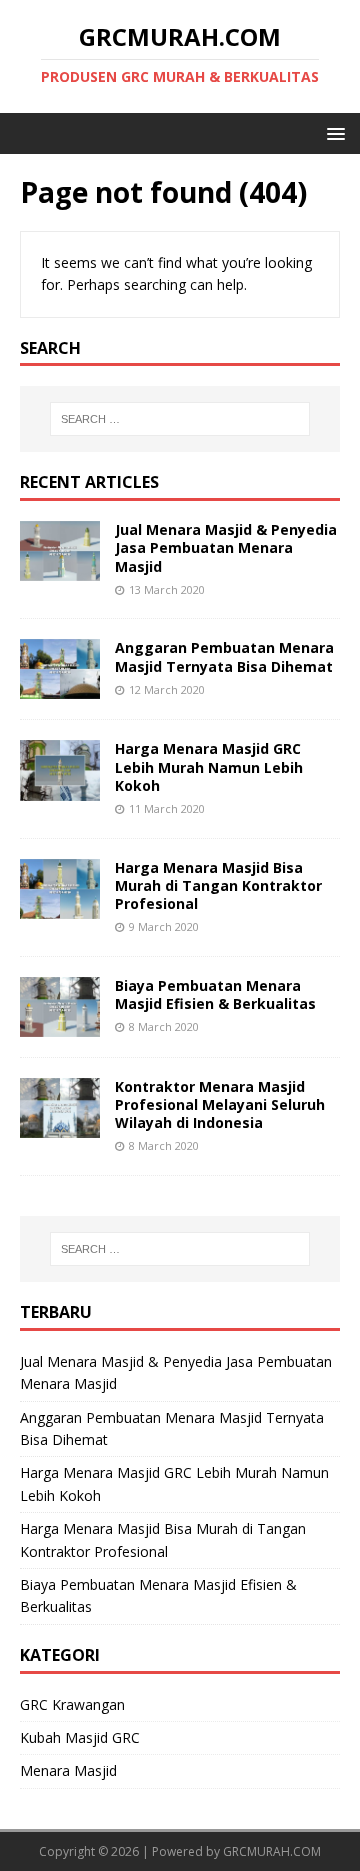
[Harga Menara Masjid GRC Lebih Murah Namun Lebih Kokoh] (60, 788)
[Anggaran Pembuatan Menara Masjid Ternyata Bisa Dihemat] (60, 687)
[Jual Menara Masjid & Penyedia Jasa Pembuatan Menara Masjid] (60, 569)
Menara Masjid (68, 1770)
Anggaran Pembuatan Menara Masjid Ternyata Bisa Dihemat (224, 656)
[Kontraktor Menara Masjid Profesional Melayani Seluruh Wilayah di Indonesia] (60, 1126)
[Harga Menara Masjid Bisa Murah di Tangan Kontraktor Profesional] (60, 906)
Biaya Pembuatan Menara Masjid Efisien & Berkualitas (215, 994)
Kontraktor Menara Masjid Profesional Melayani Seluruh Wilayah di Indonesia (220, 1104)
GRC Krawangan (72, 1704)
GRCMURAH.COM (272, 1851)
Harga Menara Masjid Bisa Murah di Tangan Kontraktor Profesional (218, 885)
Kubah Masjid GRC (80, 1737)
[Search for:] (180, 419)
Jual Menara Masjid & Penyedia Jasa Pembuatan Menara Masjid (226, 547)
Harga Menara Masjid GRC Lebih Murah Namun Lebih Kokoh (209, 766)
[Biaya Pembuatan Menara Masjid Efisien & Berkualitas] (60, 1024)
